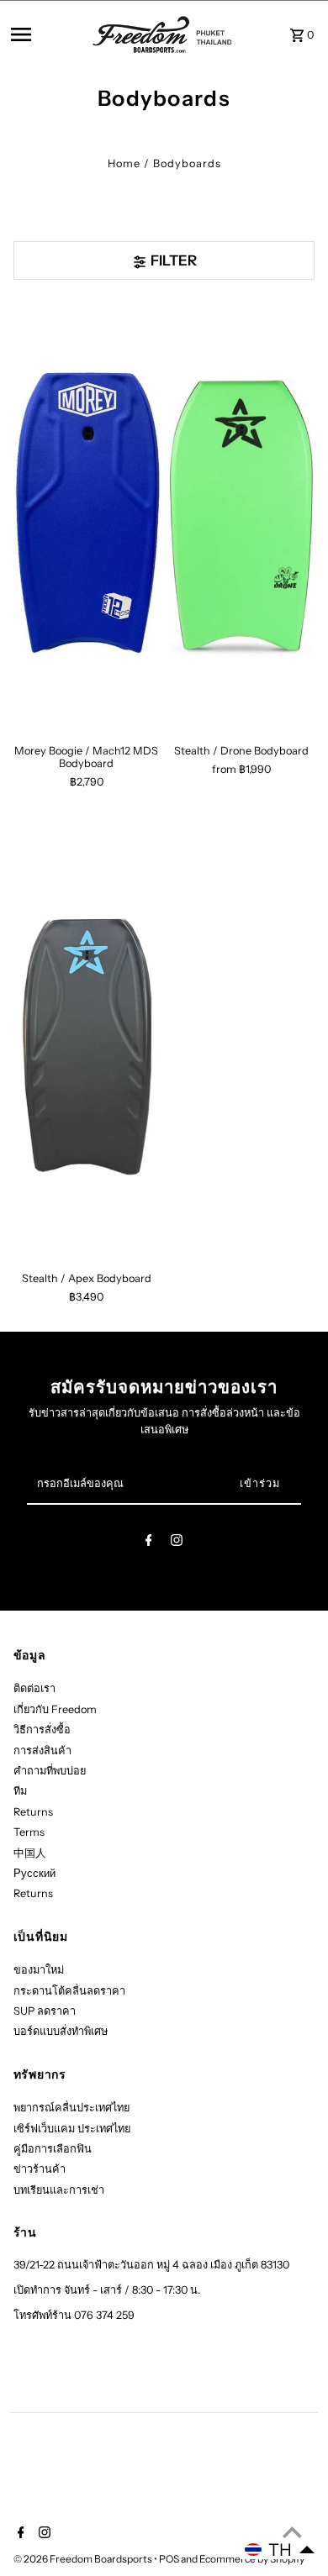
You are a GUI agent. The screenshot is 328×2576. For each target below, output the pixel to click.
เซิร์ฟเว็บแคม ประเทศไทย (72, 2129)
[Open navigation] (47, 34)
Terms (29, 1832)
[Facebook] (149, 1543)
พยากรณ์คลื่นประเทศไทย (71, 2108)
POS (169, 2559)
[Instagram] (177, 1543)
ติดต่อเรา (34, 1688)
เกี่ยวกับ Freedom (55, 1709)
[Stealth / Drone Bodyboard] (241, 516)
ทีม (20, 1791)
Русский (34, 1873)
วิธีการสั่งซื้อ (42, 1730)
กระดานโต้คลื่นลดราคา (69, 1991)
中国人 (30, 1853)
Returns (33, 1812)
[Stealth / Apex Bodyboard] (87, 1045)
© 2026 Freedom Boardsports (84, 2559)
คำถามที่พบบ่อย (50, 1771)
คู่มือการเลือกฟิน (53, 2149)
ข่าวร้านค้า (40, 2169)
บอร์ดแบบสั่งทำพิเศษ (61, 2031)
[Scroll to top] (292, 2532)
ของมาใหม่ (39, 1970)
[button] (280, 2550)
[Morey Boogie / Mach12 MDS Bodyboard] (87, 516)
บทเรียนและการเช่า (59, 2190)
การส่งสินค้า (42, 1751)
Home (124, 163)
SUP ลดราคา (45, 2011)
